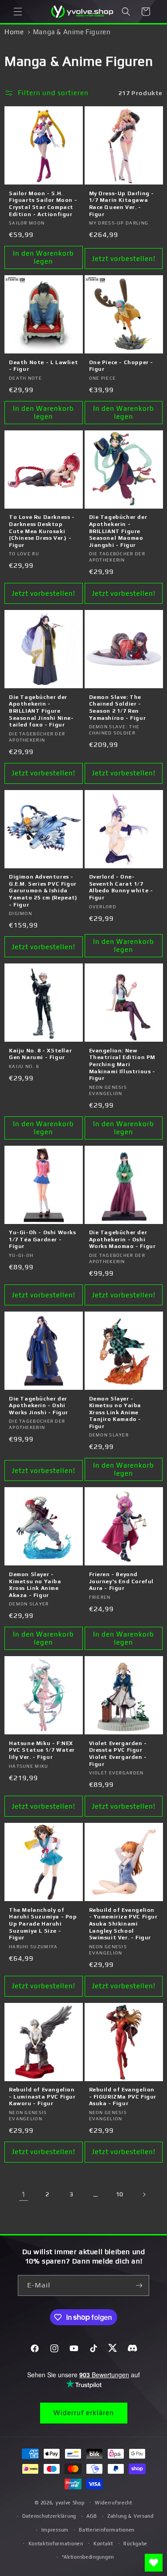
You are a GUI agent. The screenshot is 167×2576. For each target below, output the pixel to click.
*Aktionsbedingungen (88, 2557)
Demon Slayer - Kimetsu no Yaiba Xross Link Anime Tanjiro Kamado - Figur (115, 1412)
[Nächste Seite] (144, 2195)
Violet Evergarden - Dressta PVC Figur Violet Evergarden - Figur (118, 1754)
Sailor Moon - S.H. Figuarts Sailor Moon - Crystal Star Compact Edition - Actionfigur (43, 204)
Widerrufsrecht (114, 2503)
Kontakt (103, 2544)
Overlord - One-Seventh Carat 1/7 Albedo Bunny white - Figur (121, 887)
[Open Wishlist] (154, 2563)
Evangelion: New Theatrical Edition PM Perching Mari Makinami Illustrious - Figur (122, 1064)
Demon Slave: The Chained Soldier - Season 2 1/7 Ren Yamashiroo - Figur (118, 708)
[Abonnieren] (139, 2285)
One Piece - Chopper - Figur (121, 366)
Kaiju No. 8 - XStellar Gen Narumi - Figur (40, 1054)
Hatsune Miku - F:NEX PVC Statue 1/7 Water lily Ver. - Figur (42, 1750)
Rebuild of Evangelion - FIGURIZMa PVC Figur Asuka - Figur (123, 2097)
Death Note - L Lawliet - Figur (43, 366)
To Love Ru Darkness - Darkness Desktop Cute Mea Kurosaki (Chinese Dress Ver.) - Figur (42, 531)
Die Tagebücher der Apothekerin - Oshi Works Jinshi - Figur (39, 1406)
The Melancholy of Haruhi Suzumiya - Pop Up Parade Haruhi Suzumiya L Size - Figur (43, 1924)
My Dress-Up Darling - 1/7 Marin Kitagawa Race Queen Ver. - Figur (122, 204)
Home (14, 32)
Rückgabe (135, 2544)
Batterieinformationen (107, 2530)
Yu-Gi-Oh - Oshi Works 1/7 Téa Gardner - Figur (43, 1239)
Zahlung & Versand (130, 2516)
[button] (18, 12)
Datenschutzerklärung (49, 2516)
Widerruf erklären (84, 2413)
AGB (92, 2516)
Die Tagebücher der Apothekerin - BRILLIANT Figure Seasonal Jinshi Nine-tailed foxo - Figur (41, 711)
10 (120, 2194)
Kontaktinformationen (56, 2544)
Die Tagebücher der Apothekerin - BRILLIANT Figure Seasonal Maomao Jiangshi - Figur (118, 531)
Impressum (55, 2530)
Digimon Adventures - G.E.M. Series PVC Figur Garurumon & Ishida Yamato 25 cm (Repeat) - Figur (43, 891)
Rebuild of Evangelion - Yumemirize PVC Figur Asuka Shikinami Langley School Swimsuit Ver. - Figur (123, 1924)
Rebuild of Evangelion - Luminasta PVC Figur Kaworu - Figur (42, 2097)
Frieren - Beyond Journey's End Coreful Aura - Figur (122, 1581)
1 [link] (24, 2194)
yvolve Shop (70, 2502)
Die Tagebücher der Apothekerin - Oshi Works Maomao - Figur (122, 1239)
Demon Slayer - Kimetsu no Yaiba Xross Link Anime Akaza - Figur (35, 1585)
